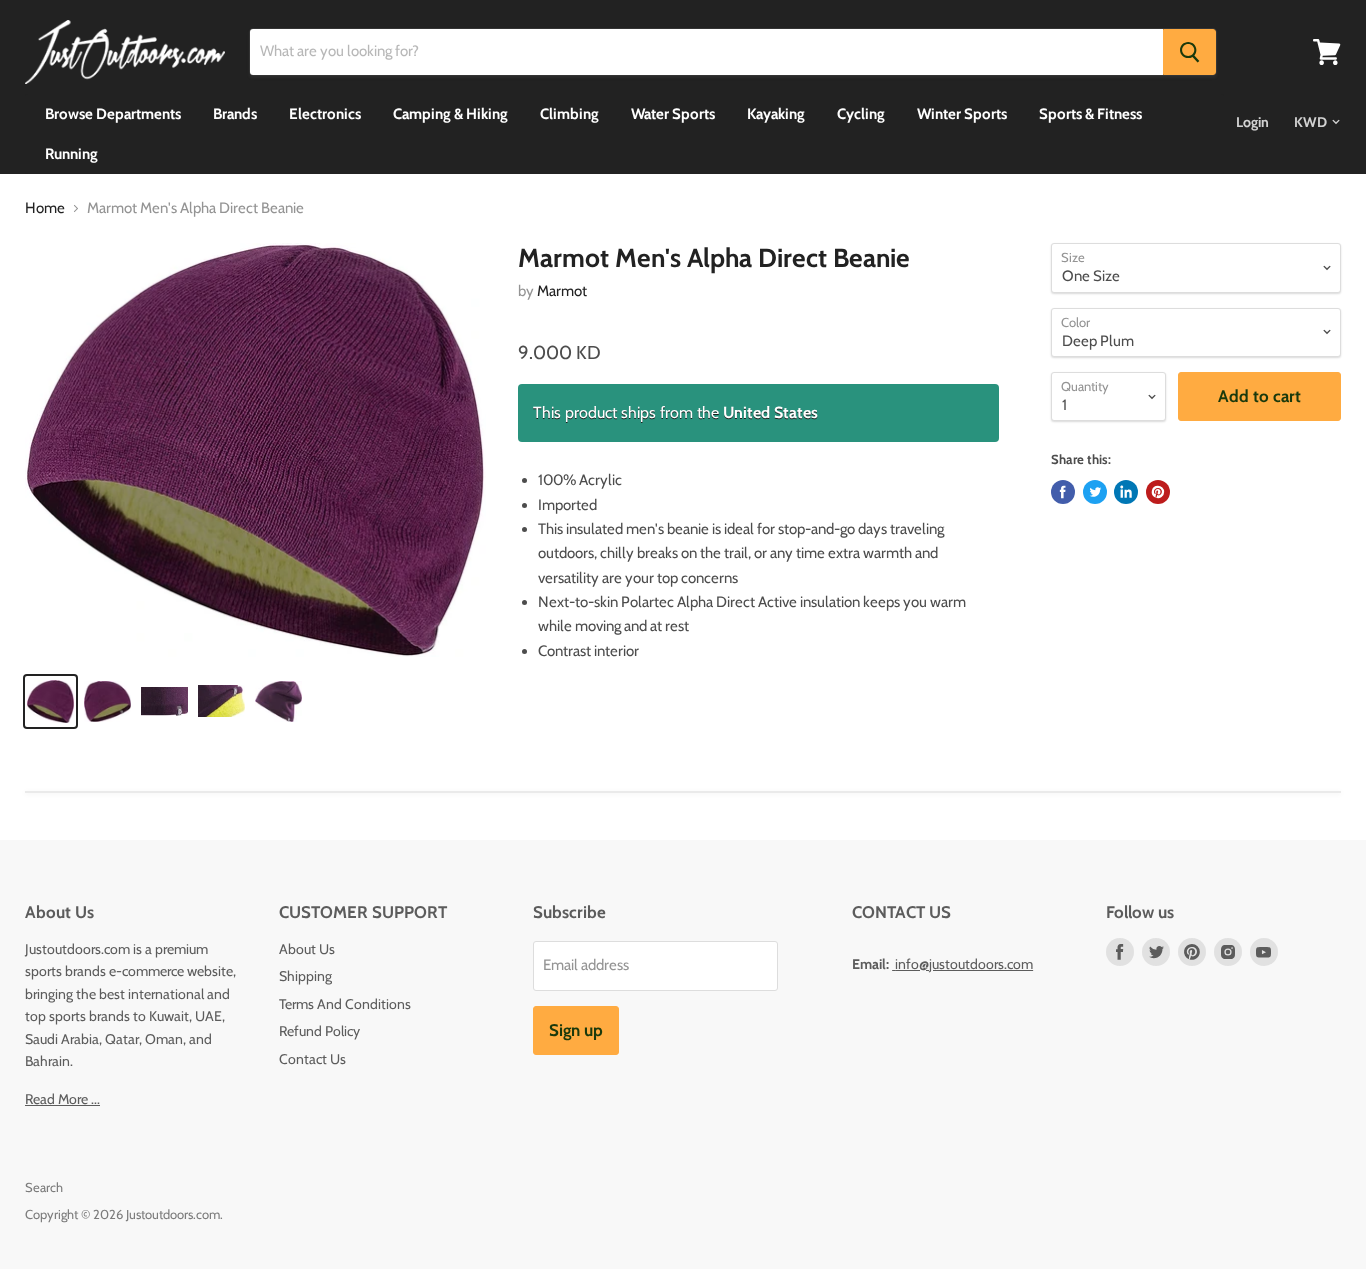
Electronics (325, 114)
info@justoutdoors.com (964, 964)
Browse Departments (113, 114)
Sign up (576, 1030)
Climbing (569, 114)
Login (1252, 122)
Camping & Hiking (450, 114)
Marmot (562, 291)
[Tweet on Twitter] (1095, 492)
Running (71, 154)
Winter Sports (962, 114)
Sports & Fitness (1090, 114)
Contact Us (312, 1059)
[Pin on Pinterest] (1158, 492)
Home (45, 208)
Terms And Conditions (345, 1004)
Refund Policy (319, 1031)
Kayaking (776, 114)
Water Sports (673, 114)
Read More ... (62, 1099)
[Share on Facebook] (1063, 492)
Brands (235, 114)
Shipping (305, 976)
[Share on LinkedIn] (1126, 492)
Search (44, 1187)
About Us (307, 949)
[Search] (1189, 52)
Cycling (861, 114)
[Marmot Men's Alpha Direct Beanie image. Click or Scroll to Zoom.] (255, 450)
